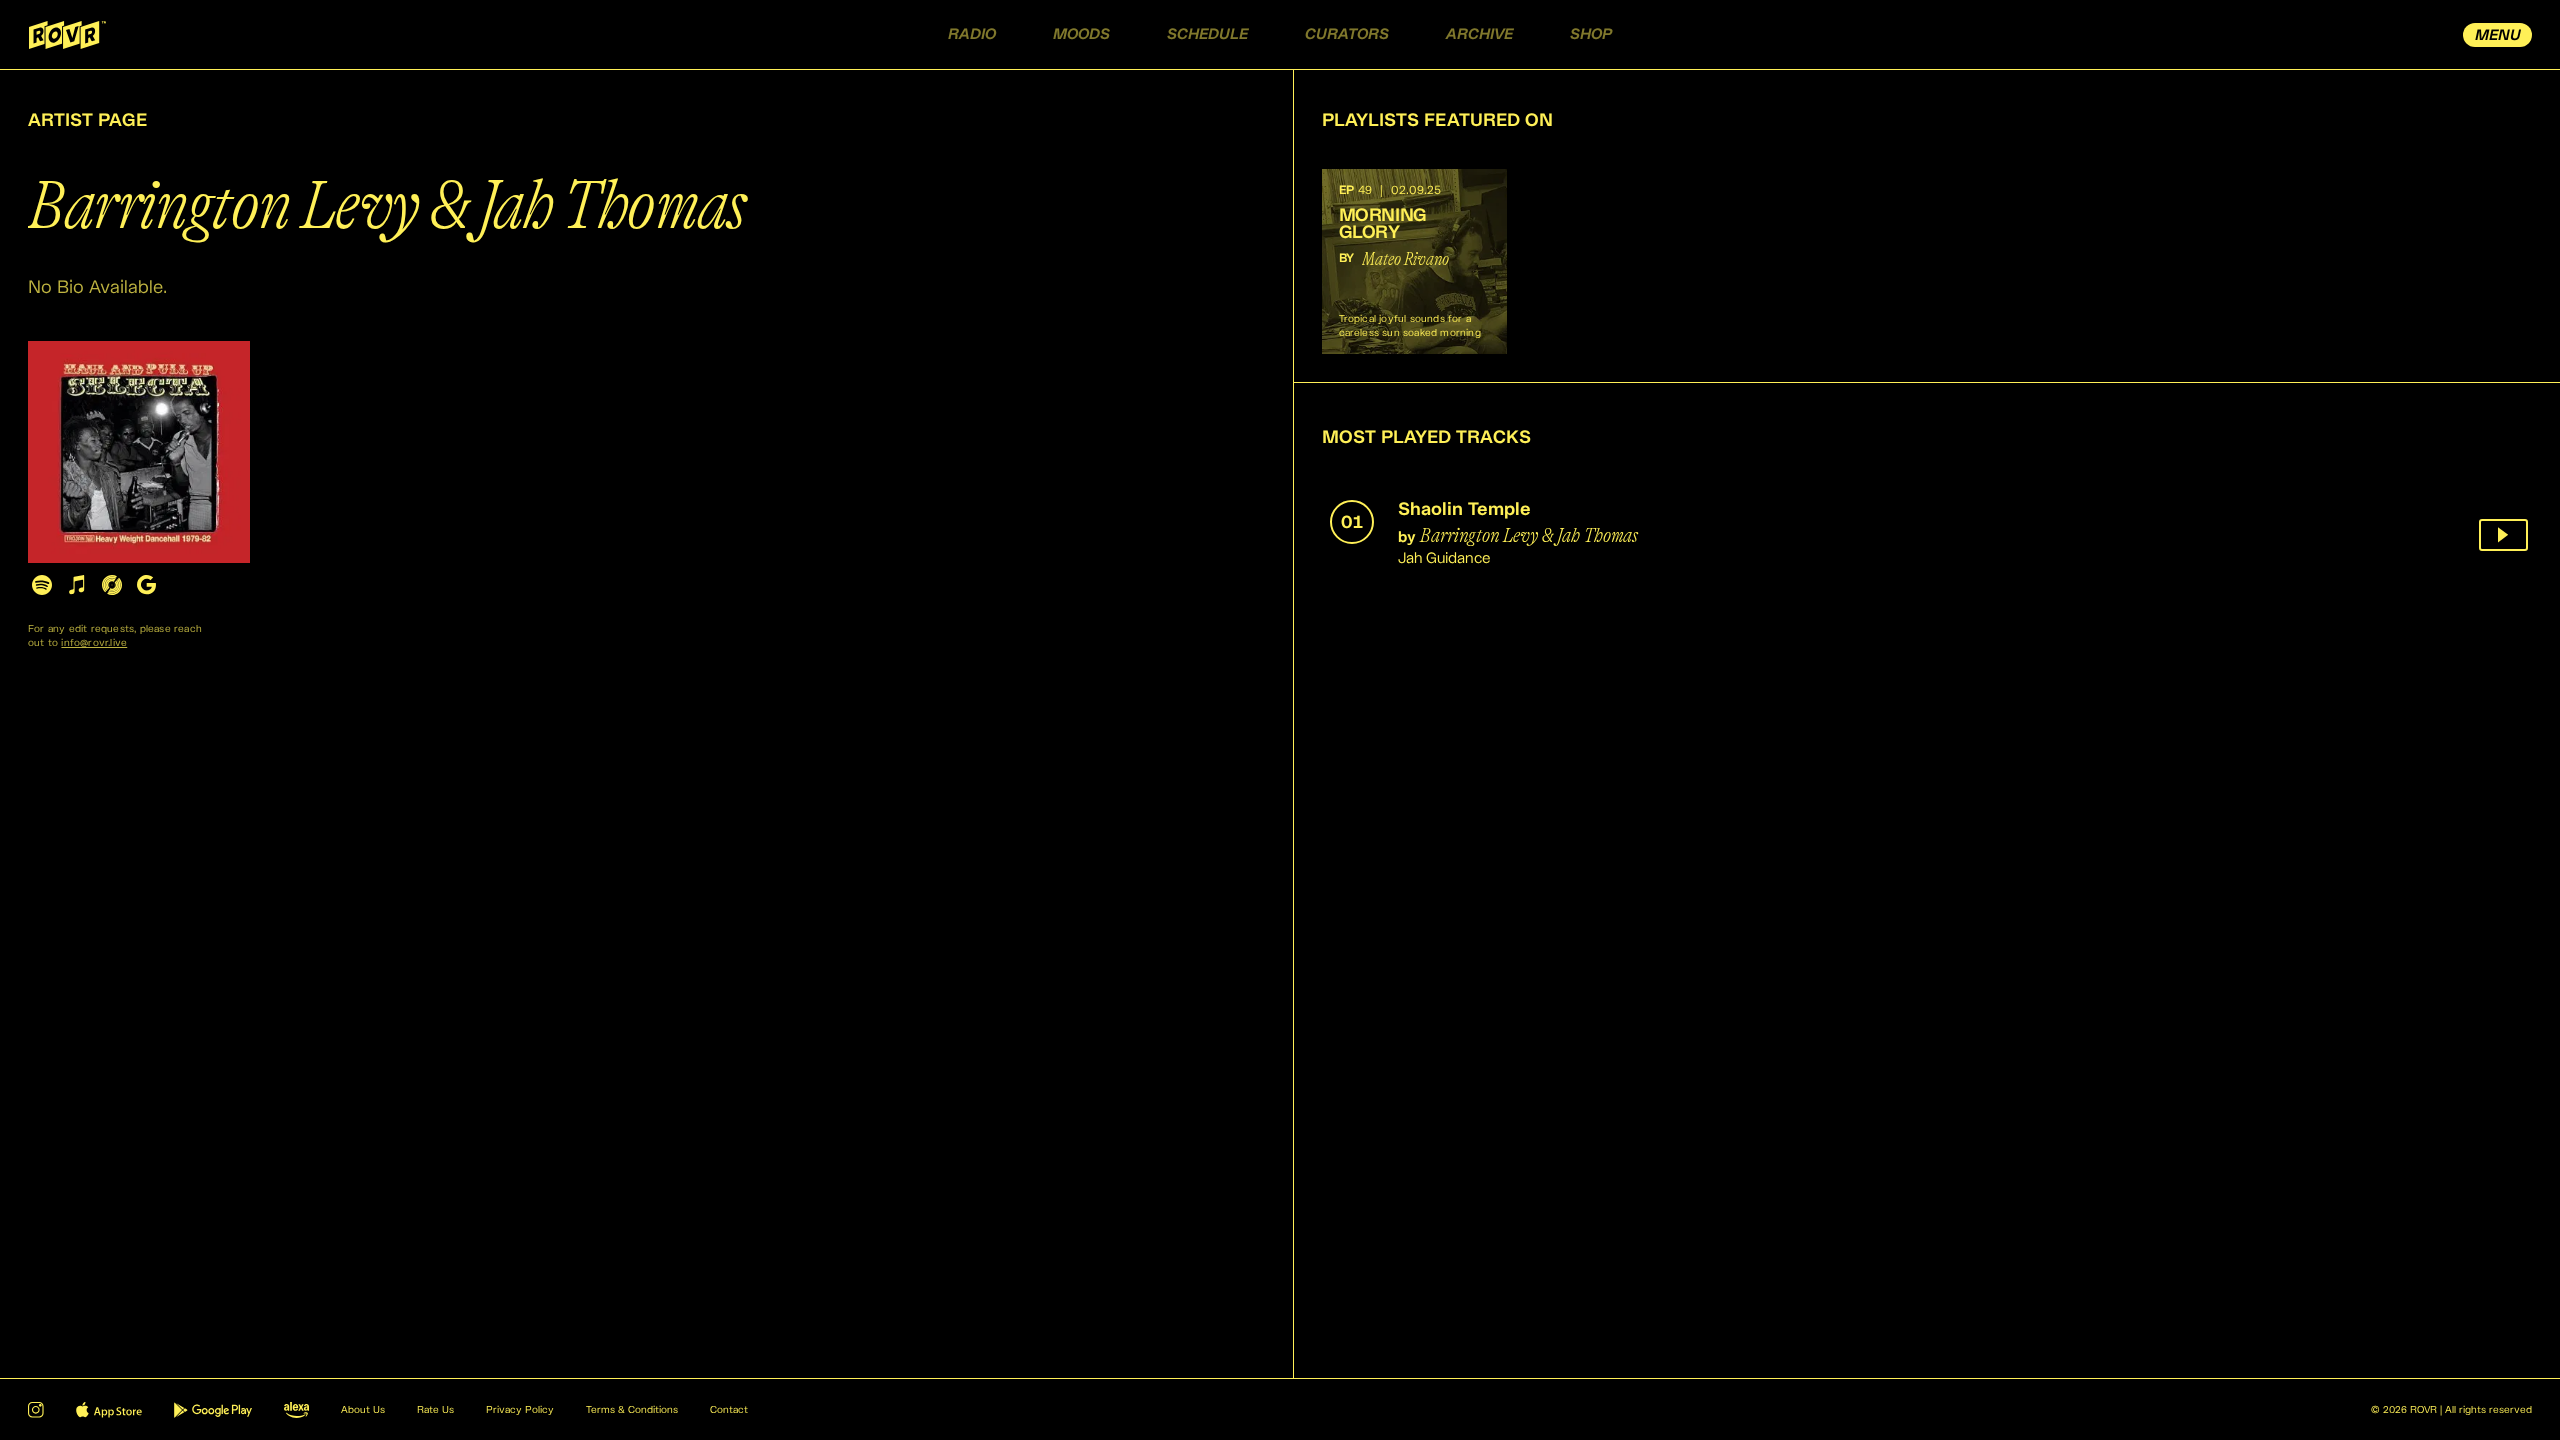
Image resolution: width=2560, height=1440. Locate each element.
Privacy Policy (520, 1410)
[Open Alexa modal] (296, 1410)
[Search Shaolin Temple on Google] (146, 584)
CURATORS (1347, 34)
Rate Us (435, 1410)
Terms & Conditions (632, 1410)
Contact (729, 1410)
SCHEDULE (1207, 34)
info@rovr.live (94, 643)
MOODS (1081, 34)
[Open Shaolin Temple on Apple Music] (76, 584)
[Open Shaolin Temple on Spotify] (41, 584)
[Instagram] (36, 1410)
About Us (363, 1410)
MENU (2498, 35)
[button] (1414, 261)
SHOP (1591, 34)
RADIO (972, 34)
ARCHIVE (1479, 34)
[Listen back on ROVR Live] (2503, 535)
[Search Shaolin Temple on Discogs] (111, 584)
